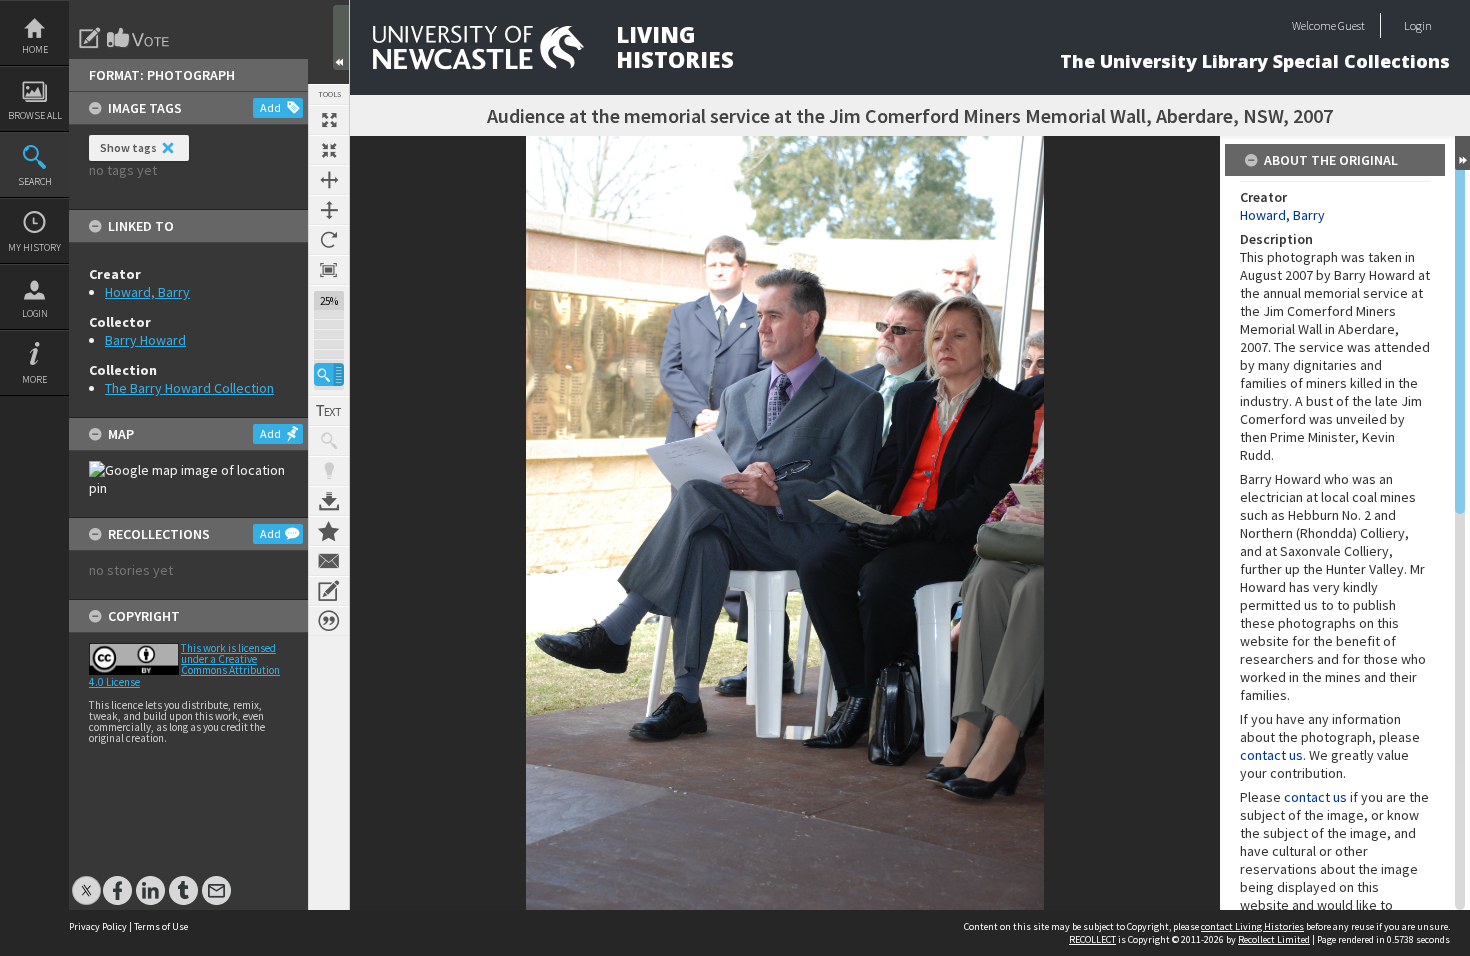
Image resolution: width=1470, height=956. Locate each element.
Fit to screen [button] (329, 150)
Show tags (128, 147)
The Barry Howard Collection (189, 388)
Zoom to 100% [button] (329, 270)
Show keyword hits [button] (329, 441)
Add (270, 107)
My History (34, 247)
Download (329, 501)
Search (35, 181)
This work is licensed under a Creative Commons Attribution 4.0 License (184, 665)
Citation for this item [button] (329, 621)
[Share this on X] (86, 880)
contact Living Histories (1252, 926)
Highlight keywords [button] (329, 471)
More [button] (34, 379)
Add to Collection (329, 531)
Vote (139, 38)
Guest (1351, 25)
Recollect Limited (1274, 939)
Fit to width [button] (329, 180)
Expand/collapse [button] (1462, 153)
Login (35, 313)
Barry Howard (145, 340)
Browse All (35, 115)
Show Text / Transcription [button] (329, 411)
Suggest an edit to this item (90, 38)
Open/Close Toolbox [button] (341, 37)
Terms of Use (161, 926)
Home (35, 49)
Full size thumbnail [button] (329, 120)
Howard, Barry (147, 292)
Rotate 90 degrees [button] (329, 240)
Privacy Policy (98, 926)
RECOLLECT (1092, 939)
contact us (1271, 755)
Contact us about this (329, 561)
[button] (329, 374)
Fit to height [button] (329, 210)
